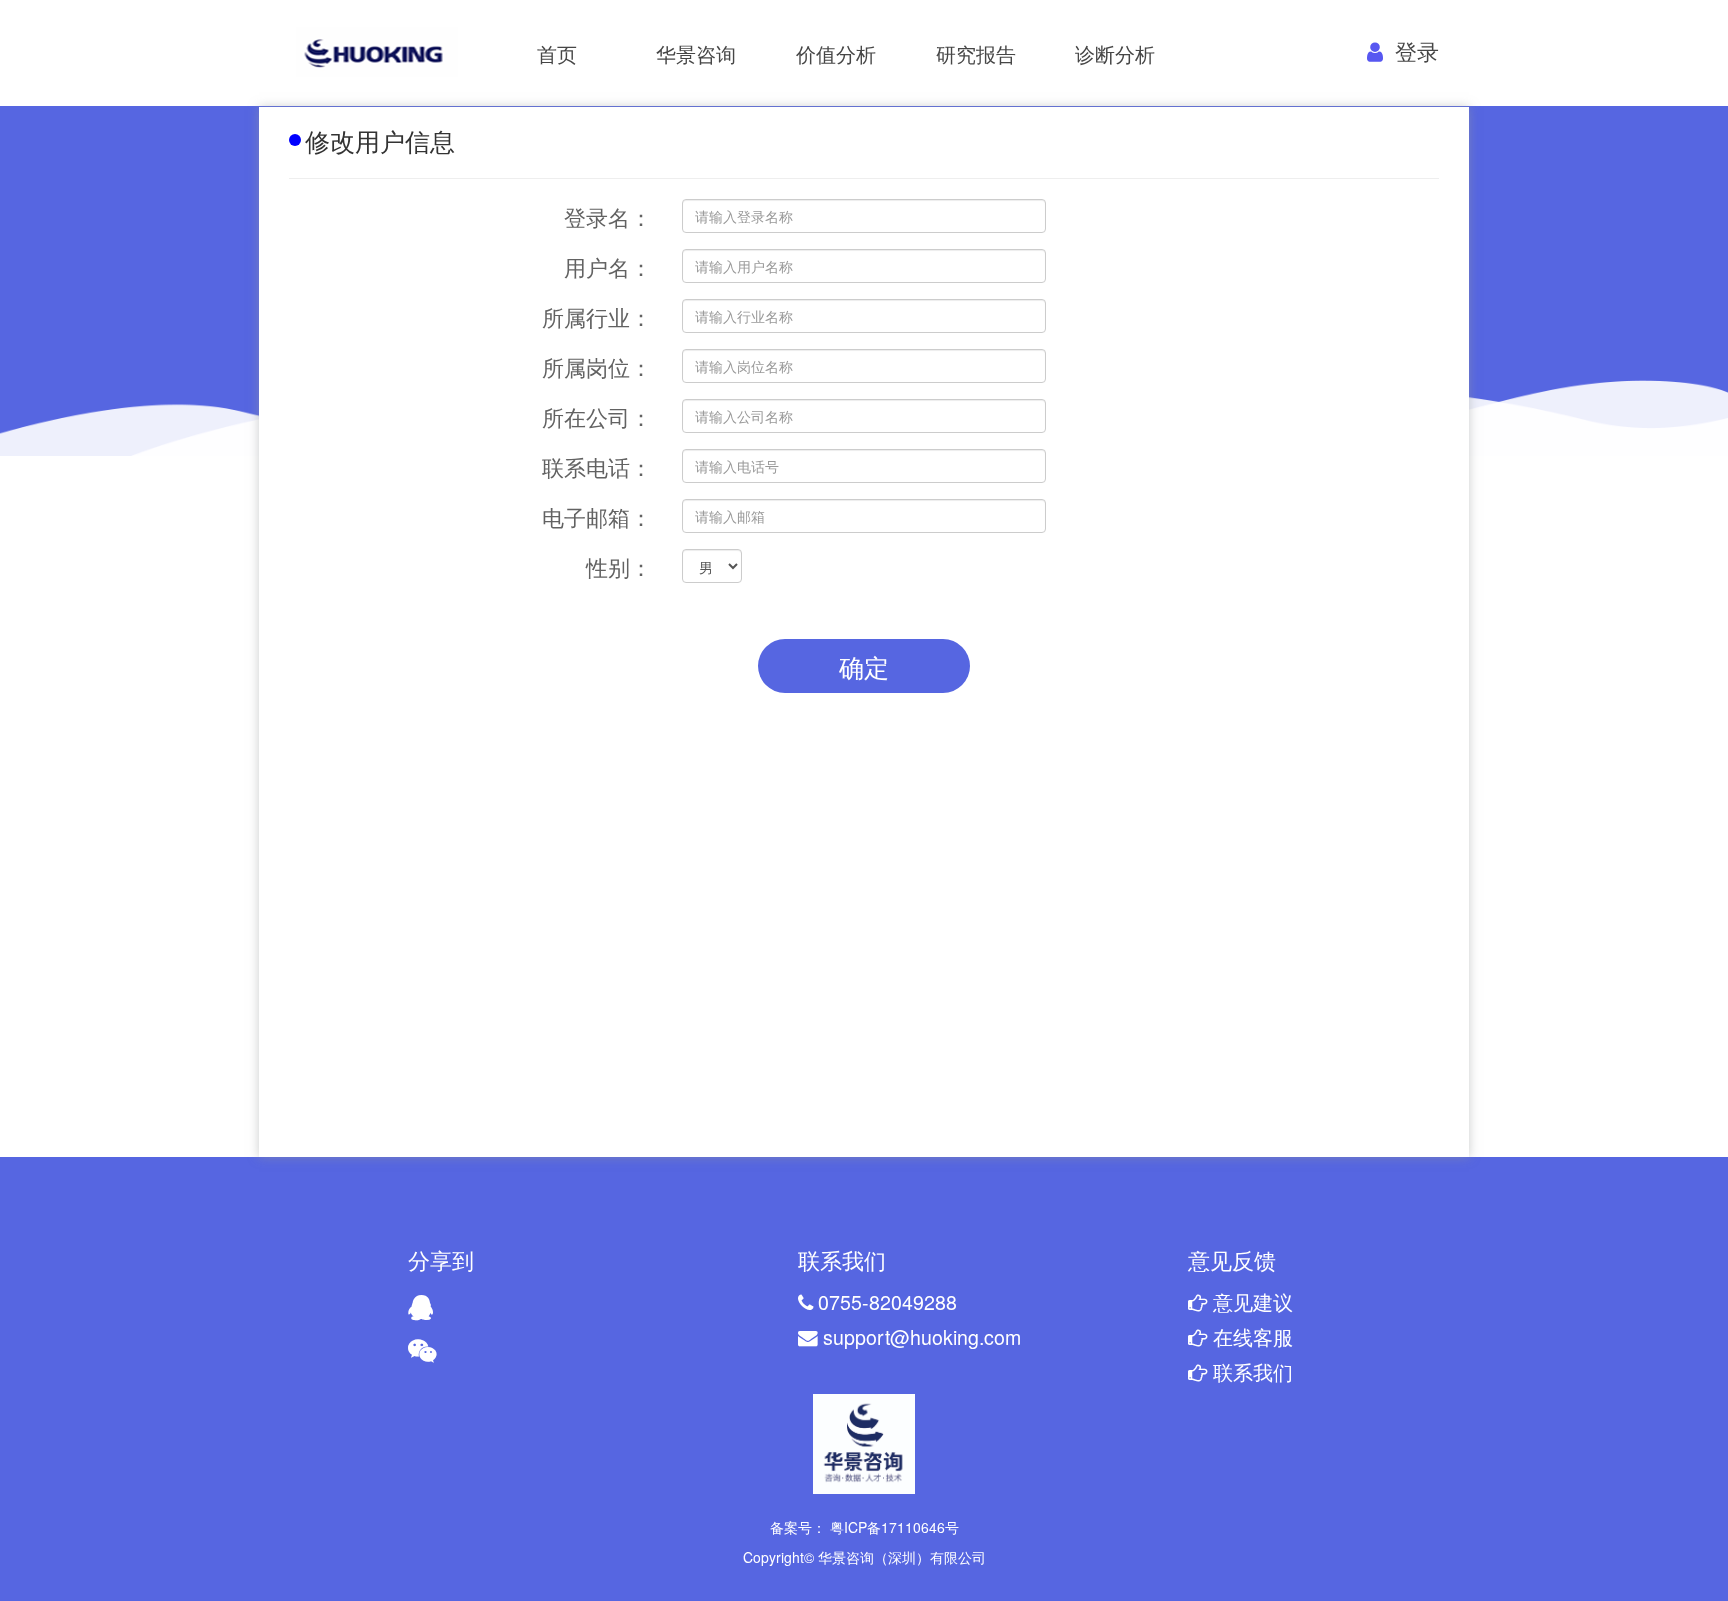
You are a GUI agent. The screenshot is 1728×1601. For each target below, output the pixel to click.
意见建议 (1250, 1301)
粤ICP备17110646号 (892, 1527)
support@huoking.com (919, 1336)
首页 (557, 53)
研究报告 (976, 53)
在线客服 (1250, 1336)
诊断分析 (1115, 53)
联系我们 (1250, 1371)
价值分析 (836, 53)
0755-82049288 (885, 1301)
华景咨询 (696, 53)
